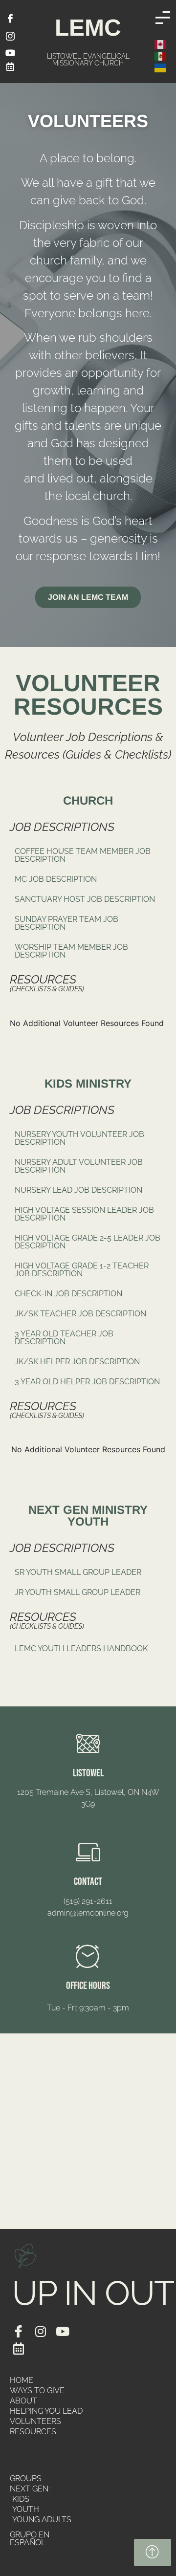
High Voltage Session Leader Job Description (84, 1214)
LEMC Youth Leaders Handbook (81, 1648)
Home (22, 2380)
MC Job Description (56, 879)
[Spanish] (161, 55)
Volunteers (35, 2421)
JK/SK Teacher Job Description (80, 1314)
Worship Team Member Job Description (71, 951)
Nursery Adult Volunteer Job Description (79, 1166)
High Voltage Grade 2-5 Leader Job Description (88, 1242)
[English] (161, 44)
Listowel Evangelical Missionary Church (88, 59)
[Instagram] (40, 2331)
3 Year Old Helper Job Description (87, 1382)
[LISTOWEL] (88, 1743)
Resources (33, 2432)
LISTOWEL (88, 1773)
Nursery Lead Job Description (78, 1190)
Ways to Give (37, 2390)
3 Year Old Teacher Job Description (64, 1338)
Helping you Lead (46, 2411)
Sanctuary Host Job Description (85, 899)
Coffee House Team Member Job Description (83, 855)
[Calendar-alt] (18, 2348)
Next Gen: (30, 2489)
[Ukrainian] (161, 67)
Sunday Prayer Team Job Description (66, 923)
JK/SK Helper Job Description (77, 1362)
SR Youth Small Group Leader (78, 1572)
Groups (26, 2478)
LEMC (88, 28)
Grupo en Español (30, 2539)
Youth (26, 2509)
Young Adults (42, 2520)
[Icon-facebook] (18, 2331)
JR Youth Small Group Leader (77, 1592)
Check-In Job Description (68, 1294)
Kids (21, 2499)
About (23, 2401)
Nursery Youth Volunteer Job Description (79, 1138)
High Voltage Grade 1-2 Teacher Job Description (82, 1270)
